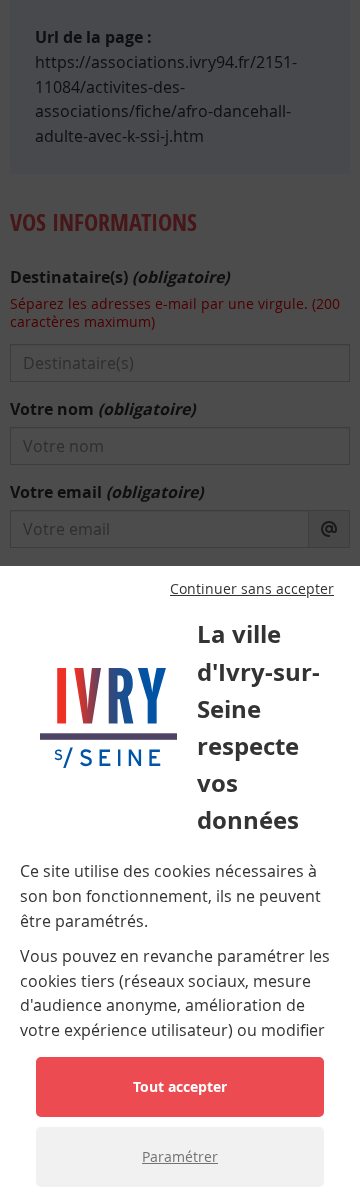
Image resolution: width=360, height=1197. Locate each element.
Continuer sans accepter (252, 589)
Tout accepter (180, 1086)
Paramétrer (180, 1156)
